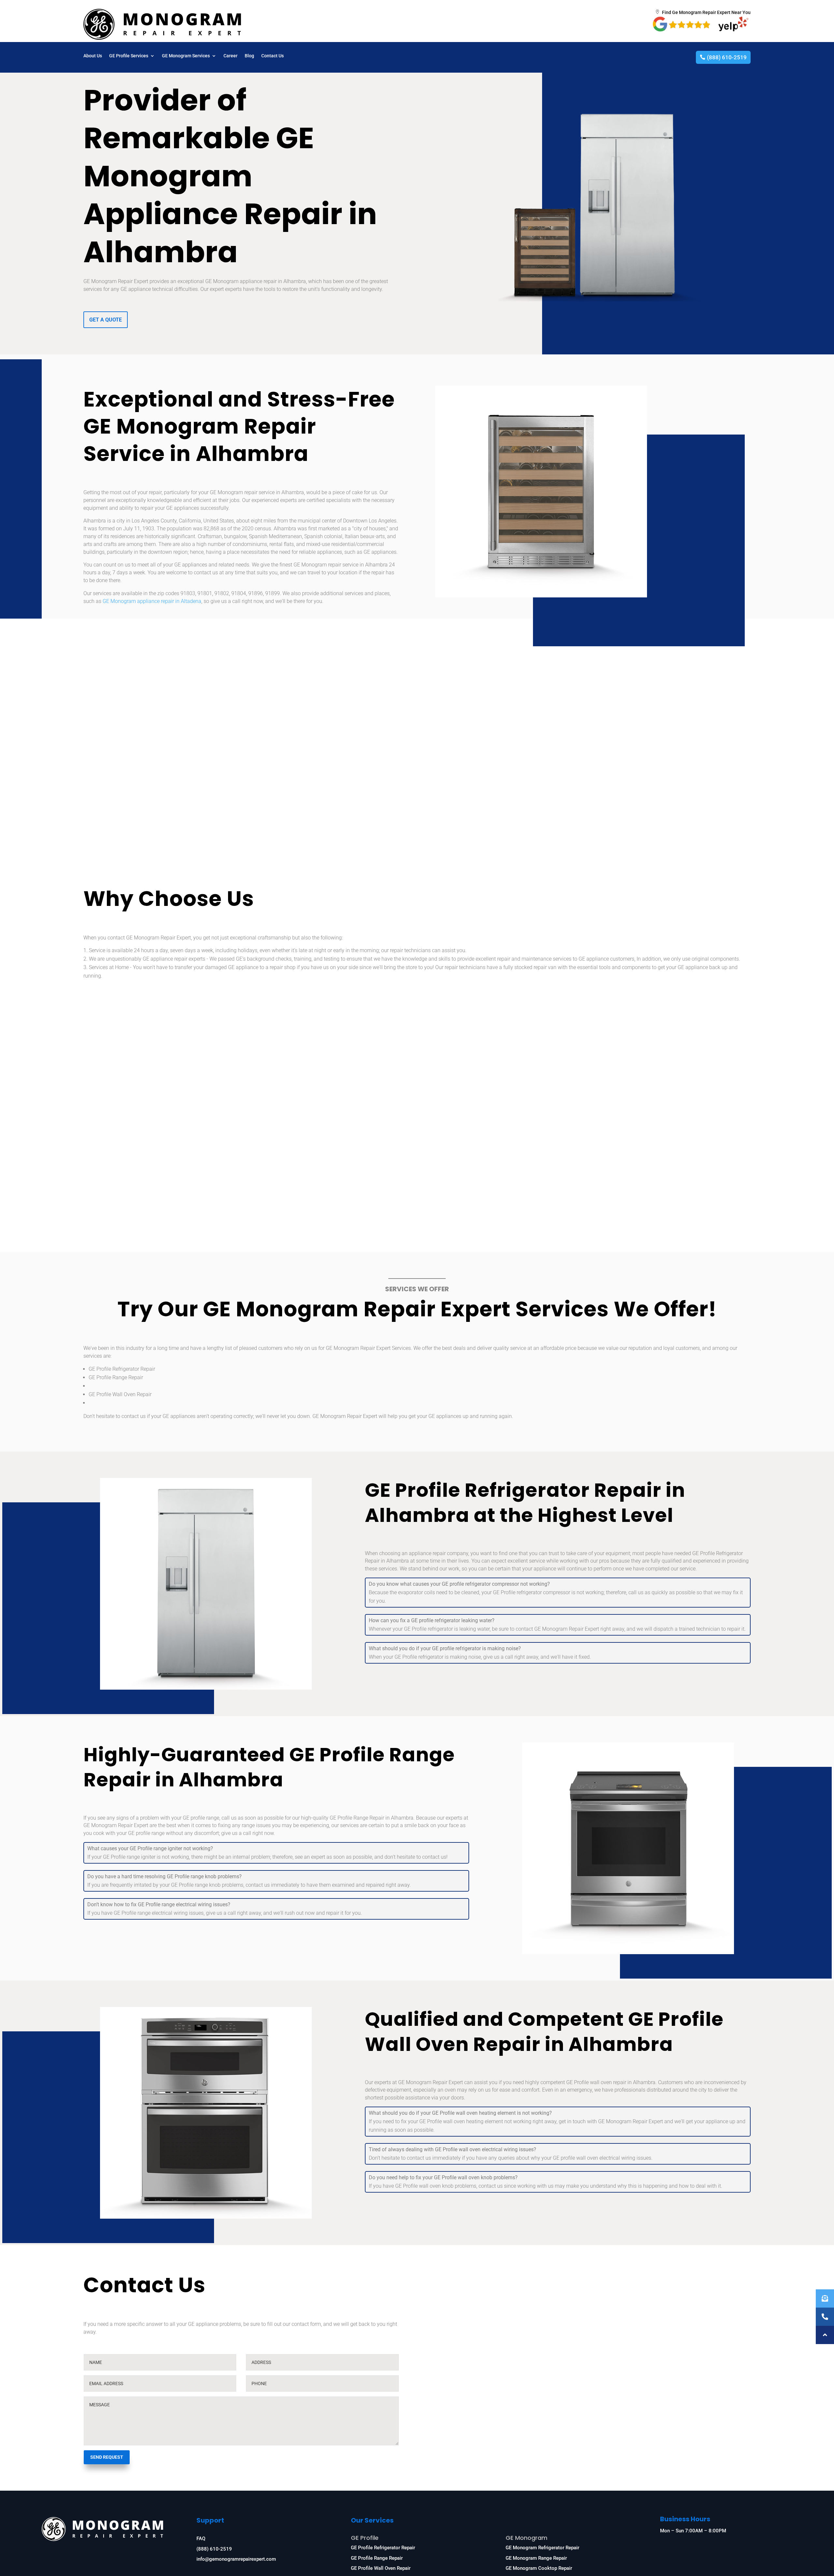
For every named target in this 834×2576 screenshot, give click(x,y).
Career (230, 56)
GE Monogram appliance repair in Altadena (152, 601)
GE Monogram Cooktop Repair (539, 2568)
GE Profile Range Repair (377, 2558)
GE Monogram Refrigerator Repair (542, 2548)
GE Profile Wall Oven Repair (381, 2568)
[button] (825, 2335)
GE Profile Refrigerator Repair (383, 2548)
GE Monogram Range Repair (536, 2558)
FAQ (201, 2539)
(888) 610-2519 (727, 57)
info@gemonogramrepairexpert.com (236, 2559)
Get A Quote (106, 320)
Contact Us (273, 56)
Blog (249, 56)
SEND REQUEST (107, 2457)
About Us (93, 56)
